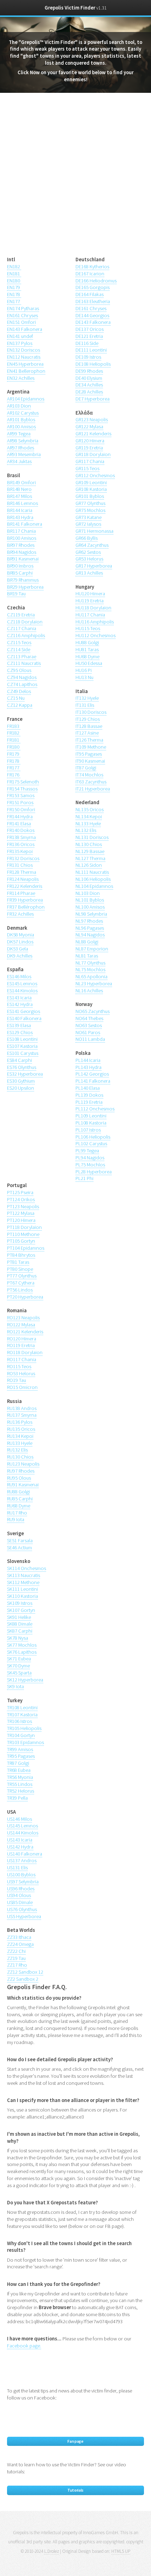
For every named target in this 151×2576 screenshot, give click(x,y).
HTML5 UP (121, 2551)
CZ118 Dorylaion (25, 622)
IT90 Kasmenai (90, 761)
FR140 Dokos (21, 830)
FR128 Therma (22, 872)
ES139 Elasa (19, 1025)
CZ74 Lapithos (22, 684)
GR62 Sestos (88, 552)
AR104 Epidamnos (26, 399)
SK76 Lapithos (22, 1652)
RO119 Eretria (21, 1345)
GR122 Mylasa (89, 427)
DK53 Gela (18, 949)
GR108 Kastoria (91, 489)
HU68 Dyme (87, 656)
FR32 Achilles (20, 914)
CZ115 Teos (19, 642)
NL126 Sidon (89, 865)
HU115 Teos (88, 628)
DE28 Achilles (89, 392)
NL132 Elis (86, 830)
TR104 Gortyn (21, 1735)
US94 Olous (19, 1895)
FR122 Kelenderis (25, 886)
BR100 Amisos (22, 538)
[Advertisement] (75, 179)
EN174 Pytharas (23, 308)
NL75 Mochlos (90, 969)
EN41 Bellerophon (26, 371)
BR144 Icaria (20, 510)
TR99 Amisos (20, 1749)
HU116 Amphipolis (95, 622)
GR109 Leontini (91, 482)
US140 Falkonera (25, 1854)
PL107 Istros (88, 1130)
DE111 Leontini (91, 350)
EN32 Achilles (21, 378)
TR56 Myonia (20, 1777)
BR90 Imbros (20, 566)
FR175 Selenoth (23, 782)
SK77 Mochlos (22, 1645)
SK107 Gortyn (21, 1610)
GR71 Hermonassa (94, 531)
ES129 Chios (20, 1032)
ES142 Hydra (20, 1004)
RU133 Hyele (20, 1443)
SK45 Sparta (19, 1673)
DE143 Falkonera (93, 322)
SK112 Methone (23, 1582)
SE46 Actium (19, 1547)
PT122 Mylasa (21, 1213)
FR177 (14, 768)
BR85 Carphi (20, 573)
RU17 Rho (17, 1513)
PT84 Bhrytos (21, 1255)
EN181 (14, 274)
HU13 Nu (84, 677)
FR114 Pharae (21, 893)
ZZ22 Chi (16, 1951)
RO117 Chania (22, 1359)
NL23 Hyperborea (94, 983)
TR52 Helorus (21, 1791)
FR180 (14, 747)
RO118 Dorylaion (25, 1352)
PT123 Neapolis (23, 1206)
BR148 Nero (19, 489)
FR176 (14, 775)
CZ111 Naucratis (24, 663)
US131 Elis (17, 1867)
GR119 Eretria (89, 448)
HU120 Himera (90, 594)
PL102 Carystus (91, 1143)
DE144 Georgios (92, 315)
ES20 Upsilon (21, 1088)
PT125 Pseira (20, 1192)
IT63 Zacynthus (91, 782)
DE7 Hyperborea (93, 399)
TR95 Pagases (21, 1756)
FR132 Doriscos (23, 858)
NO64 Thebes (89, 1018)
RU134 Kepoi (20, 1436)
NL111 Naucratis (92, 872)
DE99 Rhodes (89, 371)
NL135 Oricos (90, 809)
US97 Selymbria (23, 1882)
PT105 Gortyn (21, 1241)
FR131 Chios (20, 865)
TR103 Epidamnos (25, 1742)
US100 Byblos (21, 1875)
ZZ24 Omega (20, 1944)
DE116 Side (87, 343)
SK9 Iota (15, 1686)
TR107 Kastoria (22, 1715)
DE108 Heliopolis (93, 364)
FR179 (14, 754)
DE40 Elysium (89, 378)
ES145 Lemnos (22, 983)
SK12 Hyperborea (25, 1680)
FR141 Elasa (19, 824)
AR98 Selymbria (23, 441)
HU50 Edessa (89, 663)
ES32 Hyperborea (25, 1074)
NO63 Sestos (89, 1025)
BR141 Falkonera (25, 524)
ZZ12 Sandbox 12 (25, 1972)
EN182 (14, 267)
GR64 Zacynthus (92, 545)
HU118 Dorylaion (93, 608)
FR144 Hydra (20, 816)
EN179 (14, 287)
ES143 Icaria (19, 998)
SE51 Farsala (20, 1540)
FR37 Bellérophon (26, 907)
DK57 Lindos (20, 942)
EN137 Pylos (20, 343)
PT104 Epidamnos (26, 1248)
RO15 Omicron (22, 1387)
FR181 (14, 740)
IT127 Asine (87, 733)
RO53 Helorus (21, 1373)
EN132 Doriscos (24, 350)
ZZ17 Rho (17, 1965)
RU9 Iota (16, 1519)
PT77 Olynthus (22, 1276)
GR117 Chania (90, 461)
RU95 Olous (19, 1478)
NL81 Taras (87, 956)
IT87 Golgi (86, 768)
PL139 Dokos (89, 1095)
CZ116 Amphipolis (26, 635)
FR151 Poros (20, 802)
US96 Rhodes (21, 1889)
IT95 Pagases (89, 754)
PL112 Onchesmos (95, 1109)
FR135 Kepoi (20, 851)
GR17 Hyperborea (94, 566)
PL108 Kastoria (91, 1123)
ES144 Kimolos (22, 991)
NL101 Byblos (90, 900)
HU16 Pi (84, 670)
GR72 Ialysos (88, 524)
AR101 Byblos (21, 419)
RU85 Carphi (20, 1499)
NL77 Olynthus (90, 963)
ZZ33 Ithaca (19, 1937)
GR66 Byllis (87, 538)
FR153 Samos (21, 795)
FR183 (14, 726)
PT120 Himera (21, 1220)
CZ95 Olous (19, 670)
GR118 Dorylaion (93, 454)
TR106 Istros (19, 1721)
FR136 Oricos (21, 844)
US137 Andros (22, 1860)
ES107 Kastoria (22, 1046)
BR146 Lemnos (22, 503)
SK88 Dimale (20, 1624)
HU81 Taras (87, 649)
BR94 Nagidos (22, 552)
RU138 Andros (22, 1408)
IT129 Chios (88, 719)
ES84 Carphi (19, 1060)
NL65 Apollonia (91, 976)
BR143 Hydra (20, 517)
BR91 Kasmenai (23, 559)
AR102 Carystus (23, 413)
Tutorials (75, 2490)
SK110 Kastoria (22, 1596)
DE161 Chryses (91, 308)
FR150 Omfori (21, 809)
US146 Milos (19, 1819)
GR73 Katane (88, 517)
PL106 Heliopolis (93, 1137)
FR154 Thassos (22, 789)
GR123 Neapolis (92, 419)
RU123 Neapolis (23, 1464)
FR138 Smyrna (21, 837)
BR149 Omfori (21, 482)
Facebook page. (24, 2346)
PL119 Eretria (89, 1102)
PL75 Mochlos (90, 1165)
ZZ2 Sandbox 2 (23, 1979)
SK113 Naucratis (24, 1575)
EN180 (14, 281)
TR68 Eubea (19, 1770)
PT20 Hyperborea (25, 1297)
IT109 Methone (91, 747)
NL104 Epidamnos (94, 886)
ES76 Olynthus (22, 1067)
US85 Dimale (20, 1902)
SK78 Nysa (18, 1638)
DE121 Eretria (89, 336)
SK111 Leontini (22, 1589)
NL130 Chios (89, 844)
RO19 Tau (17, 1380)
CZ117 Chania (22, 628)
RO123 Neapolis (23, 1318)
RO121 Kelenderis (25, 1332)
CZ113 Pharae (22, 656)
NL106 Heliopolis (93, 879)
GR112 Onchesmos (95, 475)
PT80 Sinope (20, 1269)
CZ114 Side (19, 649)
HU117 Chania (90, 615)
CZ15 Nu (16, 698)
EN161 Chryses (22, 315)
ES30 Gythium (21, 1081)
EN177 (14, 301)
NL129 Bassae (90, 851)
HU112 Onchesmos (96, 635)
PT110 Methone (23, 1234)
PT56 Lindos (20, 1290)
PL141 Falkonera (93, 1081)
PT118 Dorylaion (24, 1227)
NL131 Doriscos (92, 837)
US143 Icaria (20, 1840)
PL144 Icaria (88, 1060)
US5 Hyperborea (24, 1916)
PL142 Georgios (92, 1074)
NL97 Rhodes (89, 921)
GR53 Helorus (89, 559)
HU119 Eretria (90, 601)
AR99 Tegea (19, 434)
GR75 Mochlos (90, 510)
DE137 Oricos (90, 329)
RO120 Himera (22, 1339)
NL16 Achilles (89, 991)
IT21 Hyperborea (93, 789)
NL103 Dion (88, 893)
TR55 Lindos (20, 1784)
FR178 (14, 761)
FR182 (14, 733)
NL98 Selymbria (91, 914)
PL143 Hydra (88, 1067)
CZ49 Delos (19, 691)
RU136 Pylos (20, 1422)
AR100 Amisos (21, 427)
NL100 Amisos (90, 907)
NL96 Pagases (90, 928)
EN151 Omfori (21, 322)
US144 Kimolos (23, 1833)
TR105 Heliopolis (24, 1728)
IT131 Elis (85, 705)
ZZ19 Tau (16, 1958)
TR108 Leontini (22, 1707)
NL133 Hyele (88, 824)
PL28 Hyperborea (94, 1172)
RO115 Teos (19, 1366)
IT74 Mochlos (89, 775)
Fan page (75, 2441)
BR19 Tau (16, 594)
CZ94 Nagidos (22, 677)
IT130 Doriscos (91, 712)
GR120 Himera (90, 441)
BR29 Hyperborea (25, 587)
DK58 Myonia (21, 935)
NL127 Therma (90, 858)
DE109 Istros (88, 357)
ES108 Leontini (22, 1039)
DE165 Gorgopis (93, 287)
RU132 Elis (17, 1450)
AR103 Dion (19, 406)
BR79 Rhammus (23, 580)
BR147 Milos (19, 496)
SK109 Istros (20, 1603)
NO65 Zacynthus (93, 1011)
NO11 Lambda (90, 1039)
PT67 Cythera (21, 1283)
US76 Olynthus (22, 1909)
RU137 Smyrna (22, 1415)
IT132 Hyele (87, 698)
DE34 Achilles (89, 385)
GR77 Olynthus (90, 503)
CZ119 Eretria (21, 615)
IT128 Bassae (89, 726)
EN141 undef (20, 336)
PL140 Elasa (88, 1088)
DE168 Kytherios (92, 267)
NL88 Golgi (87, 942)
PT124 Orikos (21, 1199)
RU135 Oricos (21, 1429)
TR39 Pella (17, 1798)
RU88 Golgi (18, 1492)
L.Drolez (52, 2551)
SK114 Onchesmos (27, 1568)
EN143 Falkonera (25, 329)
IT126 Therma (89, 740)
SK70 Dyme (18, 1666)
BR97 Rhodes (21, 545)
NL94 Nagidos (90, 935)
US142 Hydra (20, 1847)
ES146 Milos (19, 976)
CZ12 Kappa (20, 705)
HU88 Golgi (87, 642)
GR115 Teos (87, 468)
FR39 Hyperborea (25, 900)
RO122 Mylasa (21, 1325)
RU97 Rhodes (21, 1471)
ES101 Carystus (23, 1053)
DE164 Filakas (90, 294)
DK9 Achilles (20, 956)
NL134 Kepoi (89, 816)
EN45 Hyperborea (25, 364)
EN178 (14, 294)
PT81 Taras (18, 1262)
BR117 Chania (21, 531)
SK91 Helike (19, 1617)
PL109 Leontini (91, 1116)
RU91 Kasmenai (23, 1485)
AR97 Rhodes (21, 448)
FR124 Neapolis (23, 879)
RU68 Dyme (19, 1506)
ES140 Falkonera (24, 1018)
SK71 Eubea (19, 1659)
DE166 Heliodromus (96, 281)
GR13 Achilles (89, 573)
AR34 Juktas (19, 461)
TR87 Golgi (18, 1763)
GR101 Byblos (90, 496)
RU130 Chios (20, 1457)
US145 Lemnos (22, 1826)
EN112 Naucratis (24, 357)
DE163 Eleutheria (93, 301)
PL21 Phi (84, 1178)
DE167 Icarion (90, 274)
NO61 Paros (88, 1032)
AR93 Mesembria (24, 454)
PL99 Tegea (87, 1151)
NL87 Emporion (92, 949)
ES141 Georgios (24, 1011)
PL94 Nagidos (90, 1158)
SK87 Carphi (20, 1631)
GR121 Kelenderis (93, 434)
